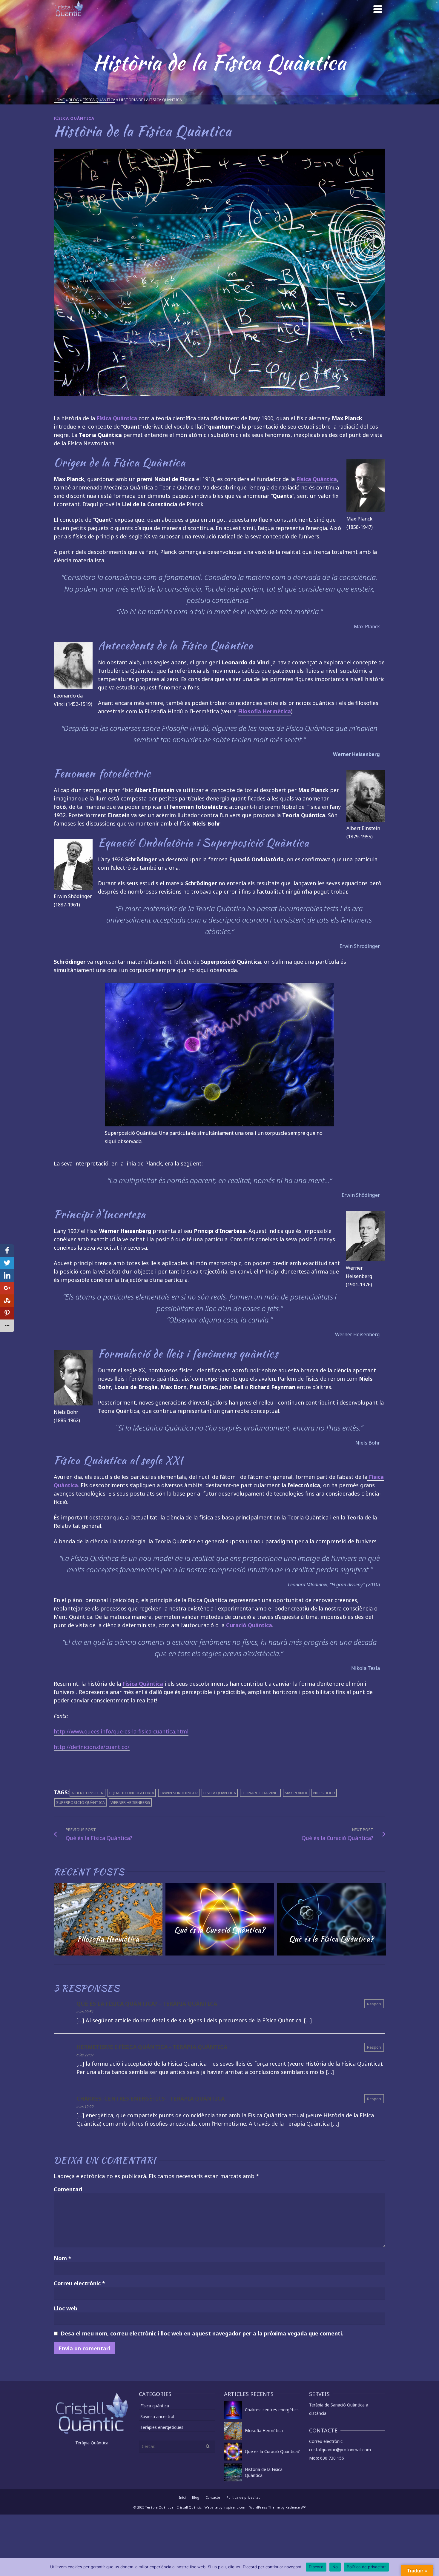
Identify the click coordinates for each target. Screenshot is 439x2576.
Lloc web (66, 2308)
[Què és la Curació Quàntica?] (233, 2452)
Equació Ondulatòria (132, 1793)
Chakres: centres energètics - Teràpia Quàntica (151, 2098)
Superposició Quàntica (80, 1802)
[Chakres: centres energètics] (233, 2410)
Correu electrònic (79, 2283)
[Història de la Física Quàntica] (233, 2472)
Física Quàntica (117, 418)
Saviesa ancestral (157, 2416)
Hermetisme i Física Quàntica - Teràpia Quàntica (152, 2047)
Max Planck (296, 1793)
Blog (196, 2497)
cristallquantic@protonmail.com (340, 2450)
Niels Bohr (324, 1793)
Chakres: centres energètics (272, 2410)
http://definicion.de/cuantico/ (92, 1747)
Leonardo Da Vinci (260, 1793)
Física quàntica (74, 118)
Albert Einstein (88, 1793)
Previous (59, 1919)
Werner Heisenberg (130, 1802)
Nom (63, 2258)
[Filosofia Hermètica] (233, 2431)
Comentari (68, 2189)
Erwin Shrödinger (179, 1793)
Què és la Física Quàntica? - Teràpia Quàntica (147, 2004)
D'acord (316, 2567)
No (335, 2567)
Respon (374, 2004)
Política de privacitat (243, 2497)
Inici (182, 2497)
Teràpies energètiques (162, 2427)
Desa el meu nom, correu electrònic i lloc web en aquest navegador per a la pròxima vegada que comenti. (202, 2333)
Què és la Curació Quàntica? (272, 2451)
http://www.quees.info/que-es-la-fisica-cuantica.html (121, 1731)
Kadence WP (296, 2507)
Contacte (213, 2497)
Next (380, 1919)
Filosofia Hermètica (264, 2431)
